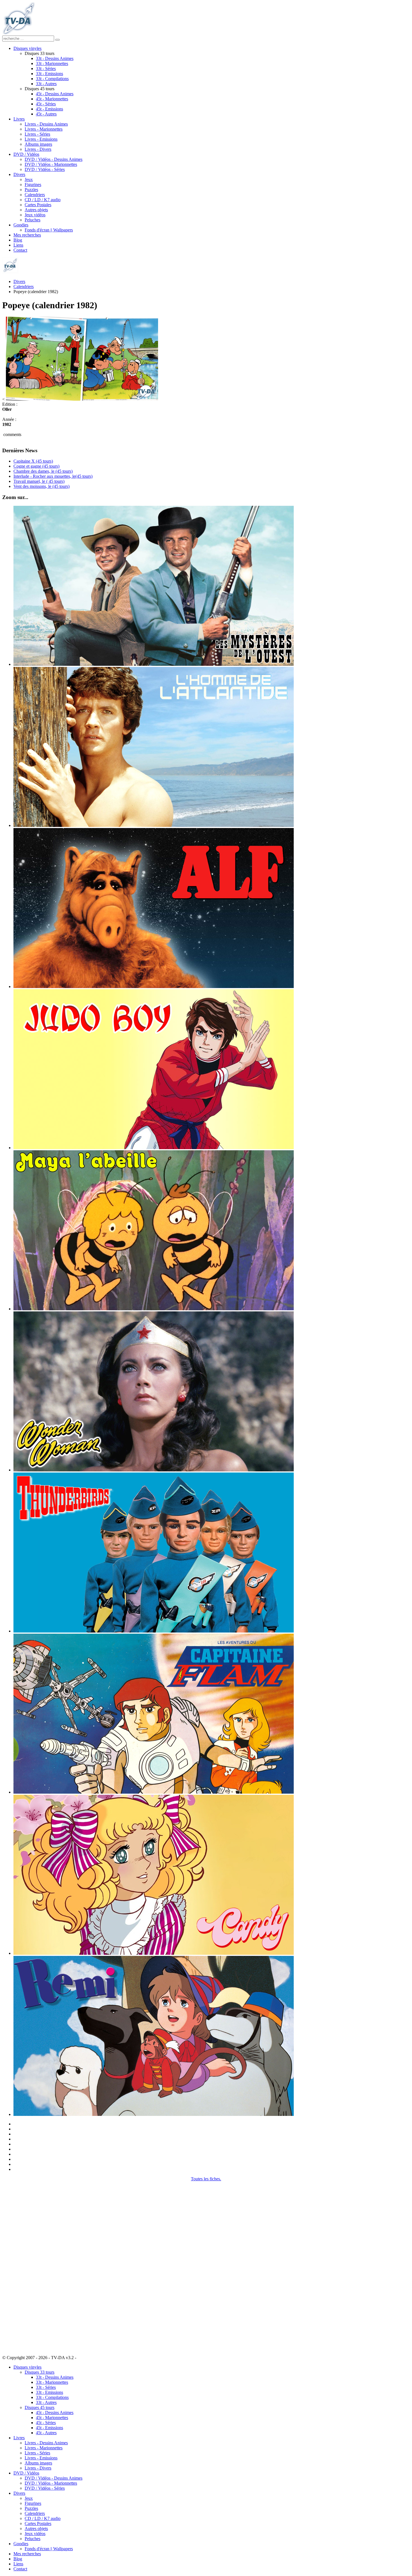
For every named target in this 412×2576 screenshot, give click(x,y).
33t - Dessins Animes (55, 58)
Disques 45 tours (40, 2407)
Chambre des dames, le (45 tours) (43, 471)
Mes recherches (27, 235)
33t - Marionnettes (52, 63)
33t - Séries (46, 69)
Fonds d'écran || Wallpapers (49, 230)
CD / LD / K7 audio (43, 200)
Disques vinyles (27, 48)
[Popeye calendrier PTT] (82, 399)
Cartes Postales (38, 205)
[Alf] (154, 986)
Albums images (38, 144)
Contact (20, 250)
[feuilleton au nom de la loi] (154, 664)
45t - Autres (46, 114)
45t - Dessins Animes (55, 94)
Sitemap (85, 2358)
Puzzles (31, 190)
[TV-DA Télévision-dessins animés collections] (18, 33)
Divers (19, 174)
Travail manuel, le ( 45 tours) (39, 481)
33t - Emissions (49, 74)
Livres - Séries (37, 134)
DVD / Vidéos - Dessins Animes (54, 159)
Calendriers (35, 195)
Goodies (21, 225)
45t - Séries (46, 104)
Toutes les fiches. (206, 2179)
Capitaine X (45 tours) (33, 461)
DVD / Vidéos (26, 154)
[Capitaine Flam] (154, 1792)
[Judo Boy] (154, 1148)
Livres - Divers (38, 149)
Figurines (33, 185)
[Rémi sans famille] (154, 2114)
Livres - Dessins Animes (46, 124)
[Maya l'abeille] (154, 1309)
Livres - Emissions (41, 139)
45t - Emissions (49, 109)
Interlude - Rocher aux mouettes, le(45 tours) (53, 476)
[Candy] (154, 1953)
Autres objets (36, 210)
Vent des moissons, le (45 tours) (41, 486)
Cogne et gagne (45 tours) (36, 466)
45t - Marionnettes (52, 99)
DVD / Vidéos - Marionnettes (51, 164)
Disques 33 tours (40, 2372)
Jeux (29, 179)
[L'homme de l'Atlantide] (154, 825)
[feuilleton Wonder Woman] (154, 1470)
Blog (18, 240)
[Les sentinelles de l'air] (154, 1631)
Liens (18, 245)
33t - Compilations (52, 79)
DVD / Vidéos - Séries (45, 169)
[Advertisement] (30, 2266)
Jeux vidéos (35, 215)
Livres (19, 119)
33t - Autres (46, 84)
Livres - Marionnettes (44, 129)
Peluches (33, 220)
